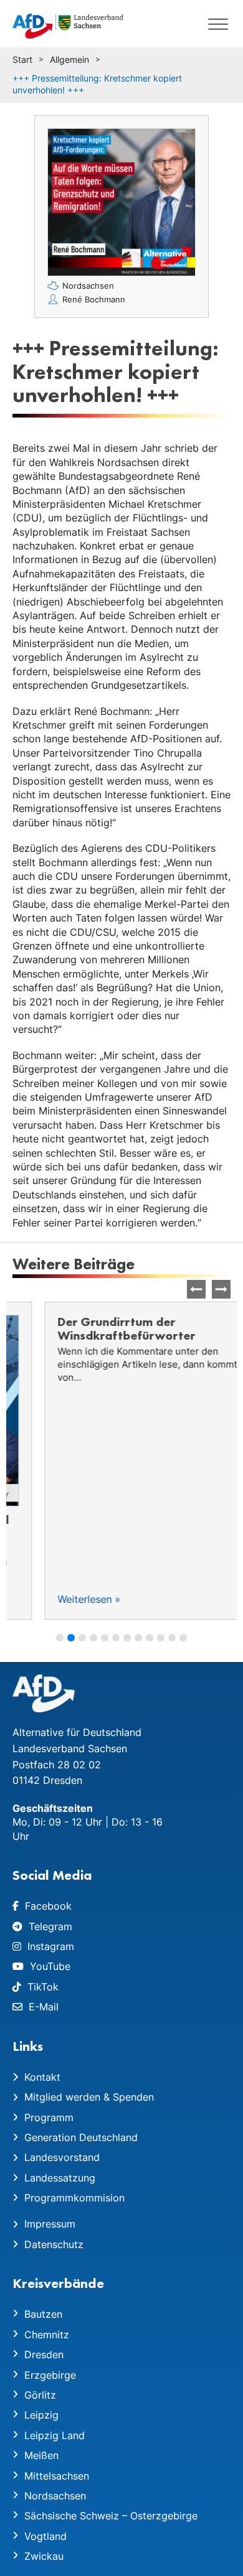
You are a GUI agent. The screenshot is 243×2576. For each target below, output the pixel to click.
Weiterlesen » (57, 1599)
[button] (221, 1289)
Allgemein (69, 59)
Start (22, 59)
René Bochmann (94, 299)
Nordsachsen (88, 286)
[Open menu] (218, 24)
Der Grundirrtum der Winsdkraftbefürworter (94, 1328)
